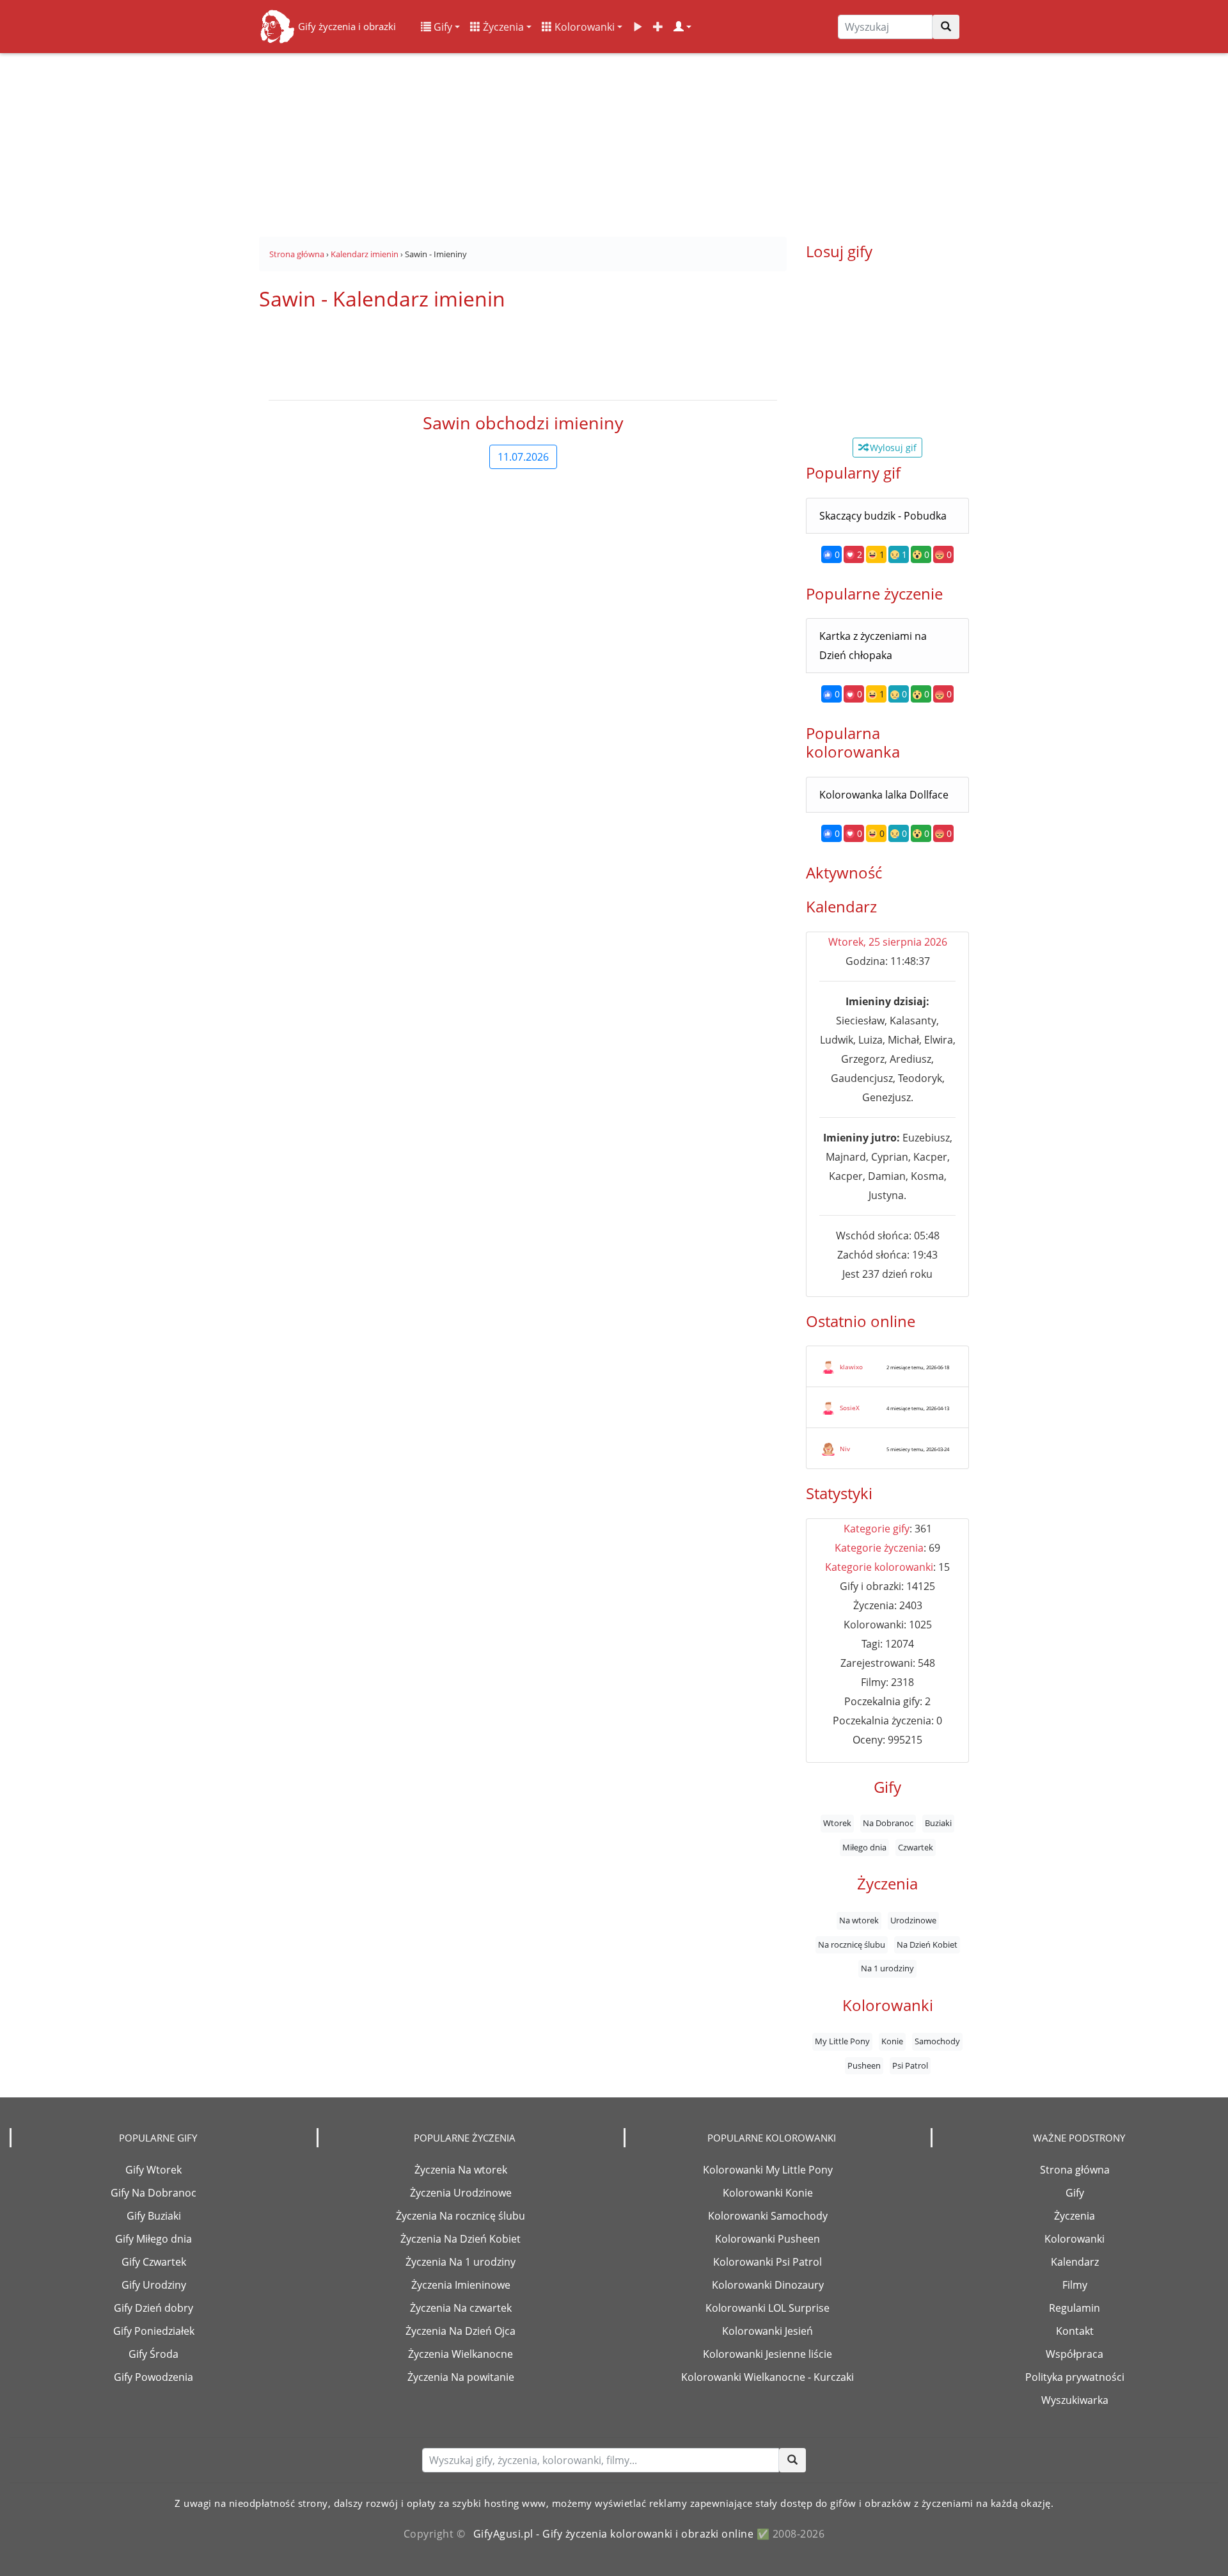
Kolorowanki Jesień (767, 2331)
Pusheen (864, 2066)
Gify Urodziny (154, 2285)
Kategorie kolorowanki (879, 1567)
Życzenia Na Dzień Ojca (460, 2331)
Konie (892, 2042)
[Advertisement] (614, 141)
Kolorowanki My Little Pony (768, 2170)
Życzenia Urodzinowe (461, 2193)
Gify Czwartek (154, 2262)
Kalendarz (1075, 2262)
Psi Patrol (910, 2066)
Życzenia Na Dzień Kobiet (460, 2239)
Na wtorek (859, 1921)
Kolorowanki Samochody (768, 2216)
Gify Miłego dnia (153, 2239)
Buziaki (938, 1824)
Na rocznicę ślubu (852, 1944)
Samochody (937, 2042)
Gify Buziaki (154, 2216)
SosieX (850, 1408)
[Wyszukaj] (946, 27)
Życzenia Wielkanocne (460, 2354)
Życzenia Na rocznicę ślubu (460, 2216)
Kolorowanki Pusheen (767, 2239)
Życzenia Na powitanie (461, 2377)
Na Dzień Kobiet (927, 1944)
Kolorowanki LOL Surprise (767, 2308)
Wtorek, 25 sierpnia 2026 (888, 942)
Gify (442, 27)
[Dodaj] (658, 27)
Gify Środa (153, 2354)
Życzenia (502, 27)
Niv (845, 1449)
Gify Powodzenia (153, 2377)
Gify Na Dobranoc (153, 2193)
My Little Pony (842, 2042)
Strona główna (1075, 2170)
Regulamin (1074, 2308)
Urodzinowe (913, 1921)
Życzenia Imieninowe (461, 2285)
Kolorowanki (583, 27)
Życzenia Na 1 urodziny (460, 2262)
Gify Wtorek (153, 2170)
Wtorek (837, 1824)
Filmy (1075, 2285)
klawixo (851, 1367)
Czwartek (916, 1847)
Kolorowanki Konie (768, 2193)
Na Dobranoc (888, 1824)
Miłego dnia (864, 1847)
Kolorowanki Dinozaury (768, 2285)
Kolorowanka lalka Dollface (884, 795)
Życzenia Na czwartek (461, 2308)
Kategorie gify (877, 1529)
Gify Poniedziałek (154, 2331)
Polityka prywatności (1075, 2377)
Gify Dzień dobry (153, 2308)
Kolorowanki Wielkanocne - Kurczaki (767, 2377)
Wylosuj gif (892, 448)
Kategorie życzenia (879, 1548)
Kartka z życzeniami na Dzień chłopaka (873, 646)
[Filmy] (638, 27)
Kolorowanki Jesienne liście (767, 2354)
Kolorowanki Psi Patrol (767, 2262)
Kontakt (1075, 2331)
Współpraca (1074, 2354)
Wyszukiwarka (1075, 2400)
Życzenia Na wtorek (461, 2170)
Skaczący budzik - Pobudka (883, 516)
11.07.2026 (523, 457)
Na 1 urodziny (887, 1969)
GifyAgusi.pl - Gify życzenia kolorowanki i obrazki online (614, 2534)
